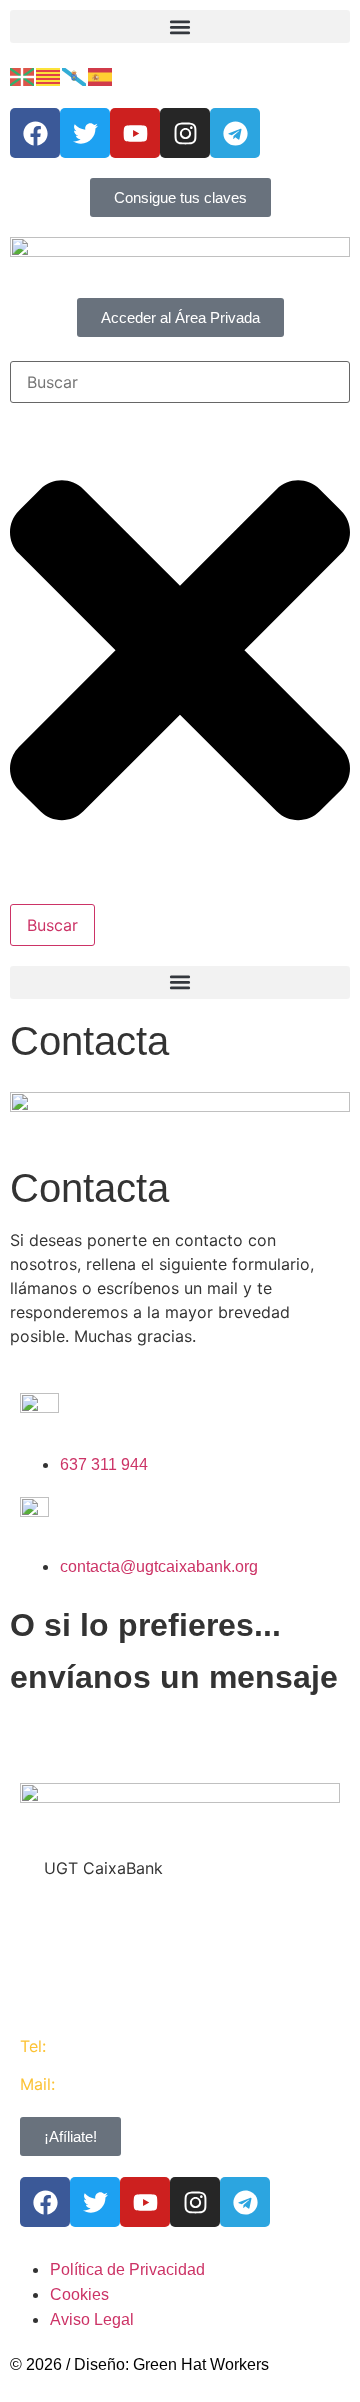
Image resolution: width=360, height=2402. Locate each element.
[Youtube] (135, 133)
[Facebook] (35, 133)
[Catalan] (49, 75)
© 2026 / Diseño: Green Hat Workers (139, 2364)
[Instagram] (185, 133)
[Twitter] (85, 133)
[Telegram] (235, 133)
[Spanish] (101, 75)
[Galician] (75, 75)
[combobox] (180, 382)
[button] (180, 26)
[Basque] (23, 75)
